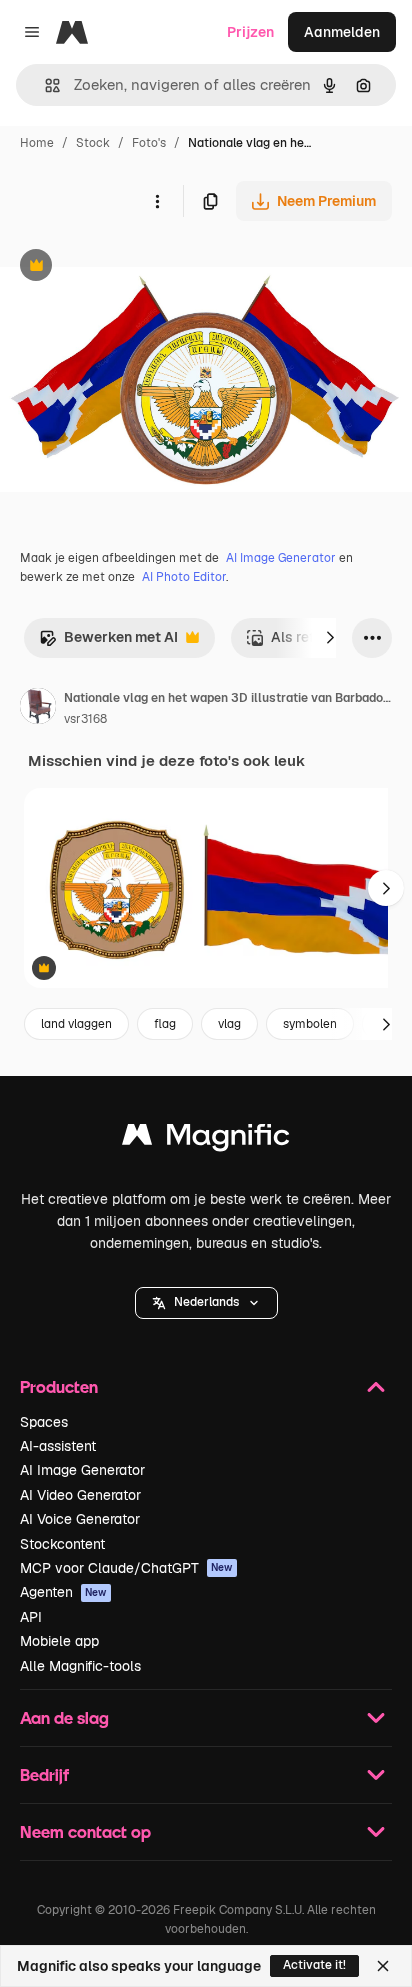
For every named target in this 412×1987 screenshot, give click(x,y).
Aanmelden (342, 32)
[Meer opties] (157, 201)
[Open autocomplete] (44, 85)
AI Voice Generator (80, 1519)
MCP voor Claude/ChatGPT (126, 1568)
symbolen (310, 1024)
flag (165, 1024)
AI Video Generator (80, 1495)
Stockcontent (62, 1544)
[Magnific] (206, 1139)
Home (37, 143)
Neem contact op (85, 1831)
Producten (59, 1386)
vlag (229, 1024)
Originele (131, 267)
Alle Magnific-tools (80, 1666)
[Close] (383, 1966)
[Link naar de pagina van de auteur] (38, 709)
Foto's (149, 143)
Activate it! (314, 1965)
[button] (206, 1303)
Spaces (44, 1422)
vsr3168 (85, 719)
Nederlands (206, 1302)
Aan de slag (64, 1717)
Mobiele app (59, 1641)
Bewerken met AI (108, 642)
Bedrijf (44, 1774)
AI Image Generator (281, 558)
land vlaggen (76, 1024)
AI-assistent (58, 1446)
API (31, 1617)
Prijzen (250, 32)
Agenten (63, 1592)
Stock (93, 143)
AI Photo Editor (184, 577)
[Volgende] (330, 638)
